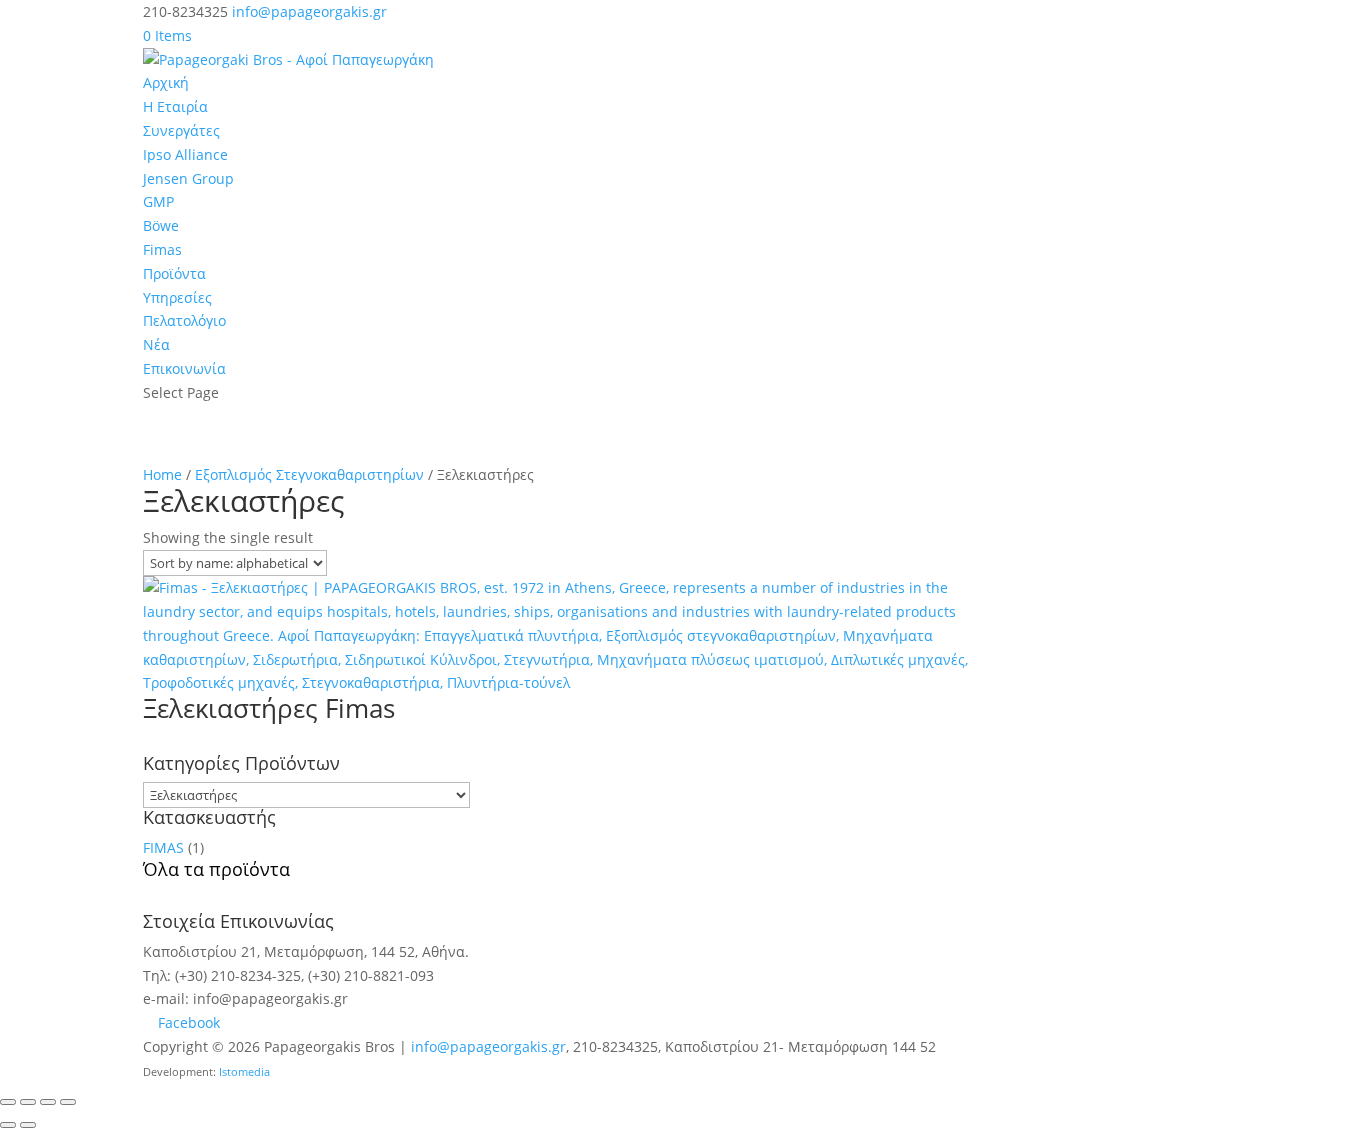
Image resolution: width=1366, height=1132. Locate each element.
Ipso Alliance (185, 154)
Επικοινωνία (184, 368)
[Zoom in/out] (8, 1102)
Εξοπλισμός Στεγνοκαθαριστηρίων (309, 474)
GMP (158, 201)
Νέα (156, 344)
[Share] (48, 1102)
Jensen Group (188, 178)
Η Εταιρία (175, 106)
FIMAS (163, 847)
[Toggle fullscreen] (28, 1102)
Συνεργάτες (181, 130)
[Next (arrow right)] (28, 1125)
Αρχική (166, 82)
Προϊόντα (174, 273)
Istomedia (244, 1072)
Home (162, 474)
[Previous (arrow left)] (8, 1125)
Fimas (162, 249)
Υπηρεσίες (177, 297)
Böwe (161, 225)
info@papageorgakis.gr (488, 1046)
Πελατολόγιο (184, 320)
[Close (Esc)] (68, 1102)
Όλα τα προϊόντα (216, 869)
